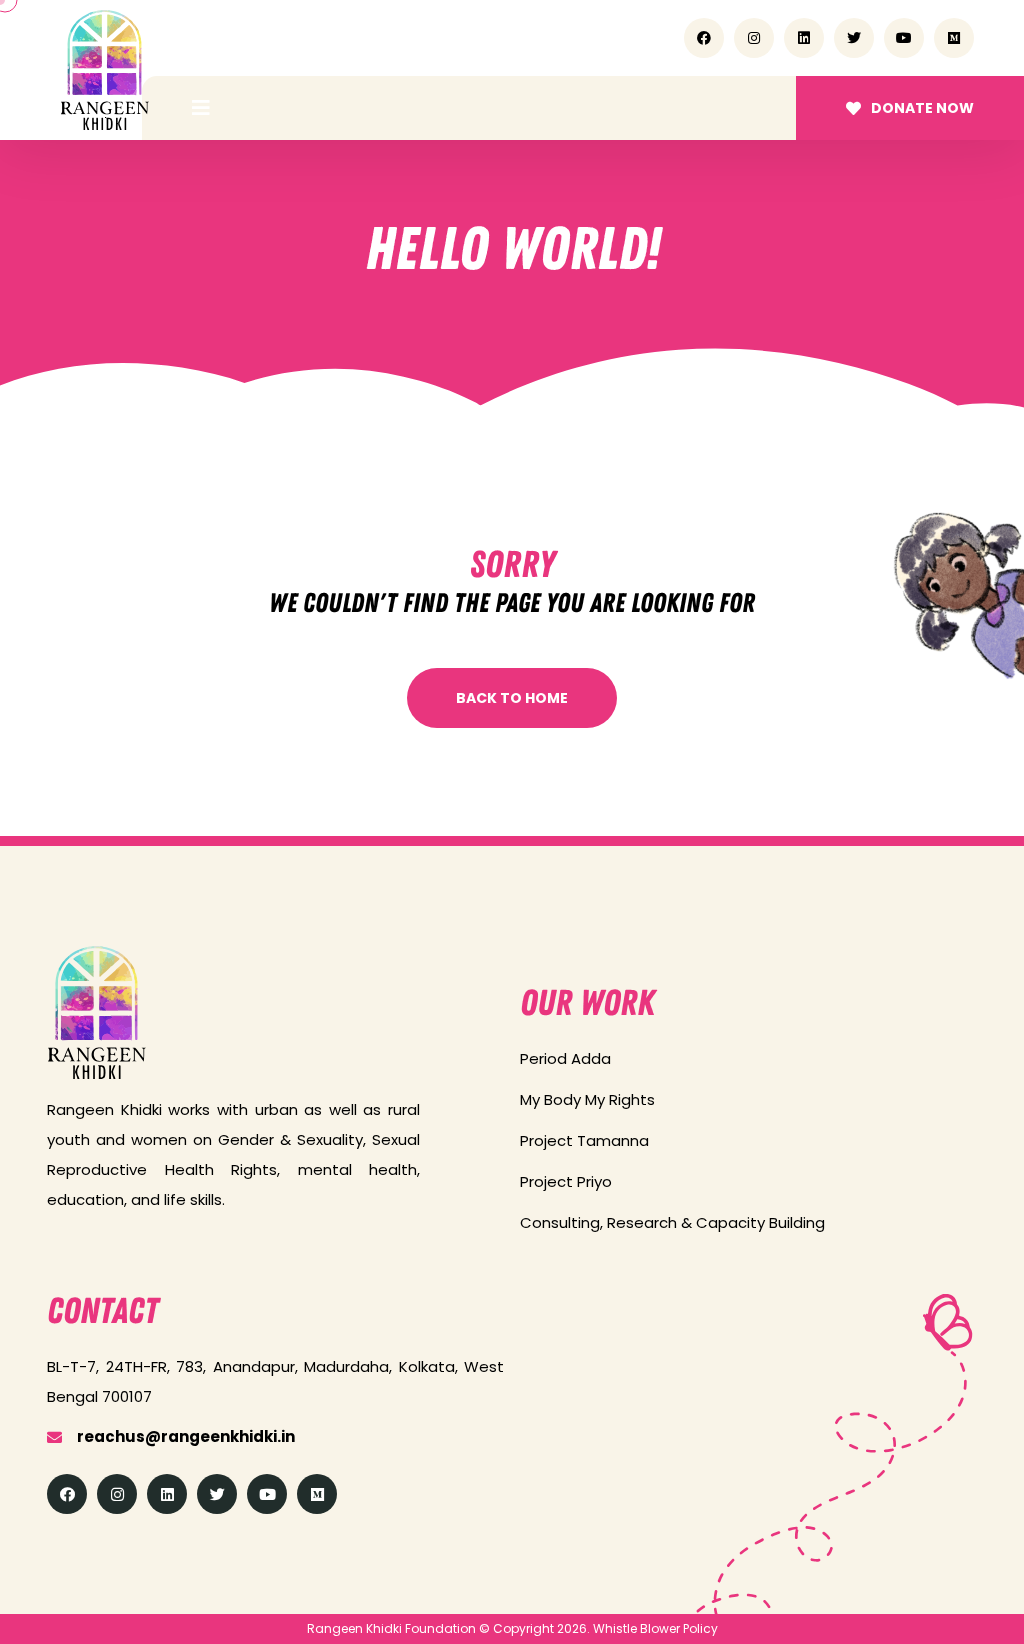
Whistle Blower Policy (655, 1628)
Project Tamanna (584, 1140)
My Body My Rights (587, 1099)
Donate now (922, 108)
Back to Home (512, 698)
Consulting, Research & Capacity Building (672, 1222)
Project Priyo (566, 1181)
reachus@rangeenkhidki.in (186, 1436)
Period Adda (565, 1058)
